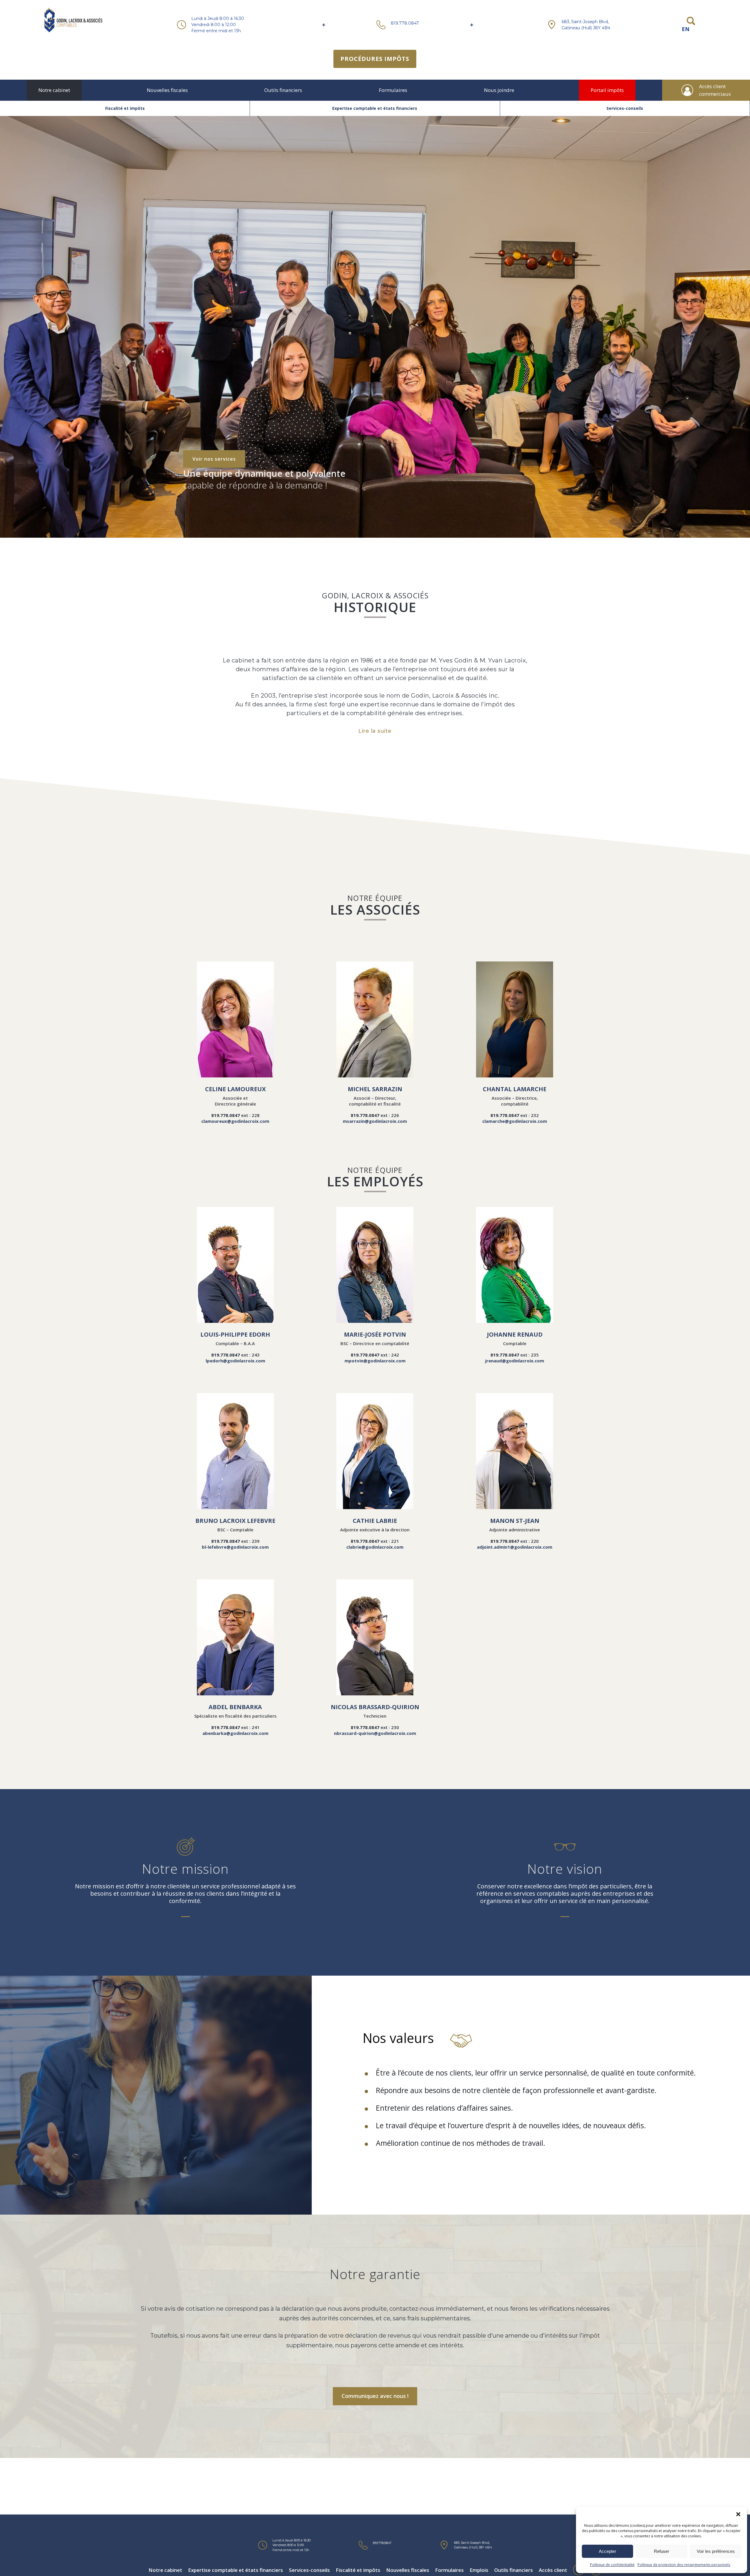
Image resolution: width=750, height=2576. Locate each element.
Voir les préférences (716, 2551)
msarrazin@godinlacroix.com (375, 1121)
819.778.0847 (405, 23)
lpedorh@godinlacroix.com (235, 1361)
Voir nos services (214, 459)
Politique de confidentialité (612, 2565)
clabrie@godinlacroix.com (375, 1547)
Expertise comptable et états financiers (375, 108)
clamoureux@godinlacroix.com (235, 1121)
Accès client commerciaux (715, 90)
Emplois (479, 2570)
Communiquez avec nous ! (375, 2396)
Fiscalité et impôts (125, 108)
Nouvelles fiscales (167, 90)
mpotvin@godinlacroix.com (375, 1361)
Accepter (607, 2551)
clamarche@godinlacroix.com (515, 1121)
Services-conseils (625, 108)
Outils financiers (283, 90)
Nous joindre (499, 90)
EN (686, 29)
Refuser (662, 2551)
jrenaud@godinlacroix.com (515, 1361)
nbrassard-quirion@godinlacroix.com (375, 1733)
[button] (738, 2514)
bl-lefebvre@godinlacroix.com (235, 1547)
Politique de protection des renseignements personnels (684, 2565)
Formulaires (393, 90)
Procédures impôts (375, 59)
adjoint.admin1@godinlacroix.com (515, 1547)
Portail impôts (607, 90)
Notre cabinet (54, 90)
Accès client (553, 2570)
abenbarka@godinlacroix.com (235, 1733)
